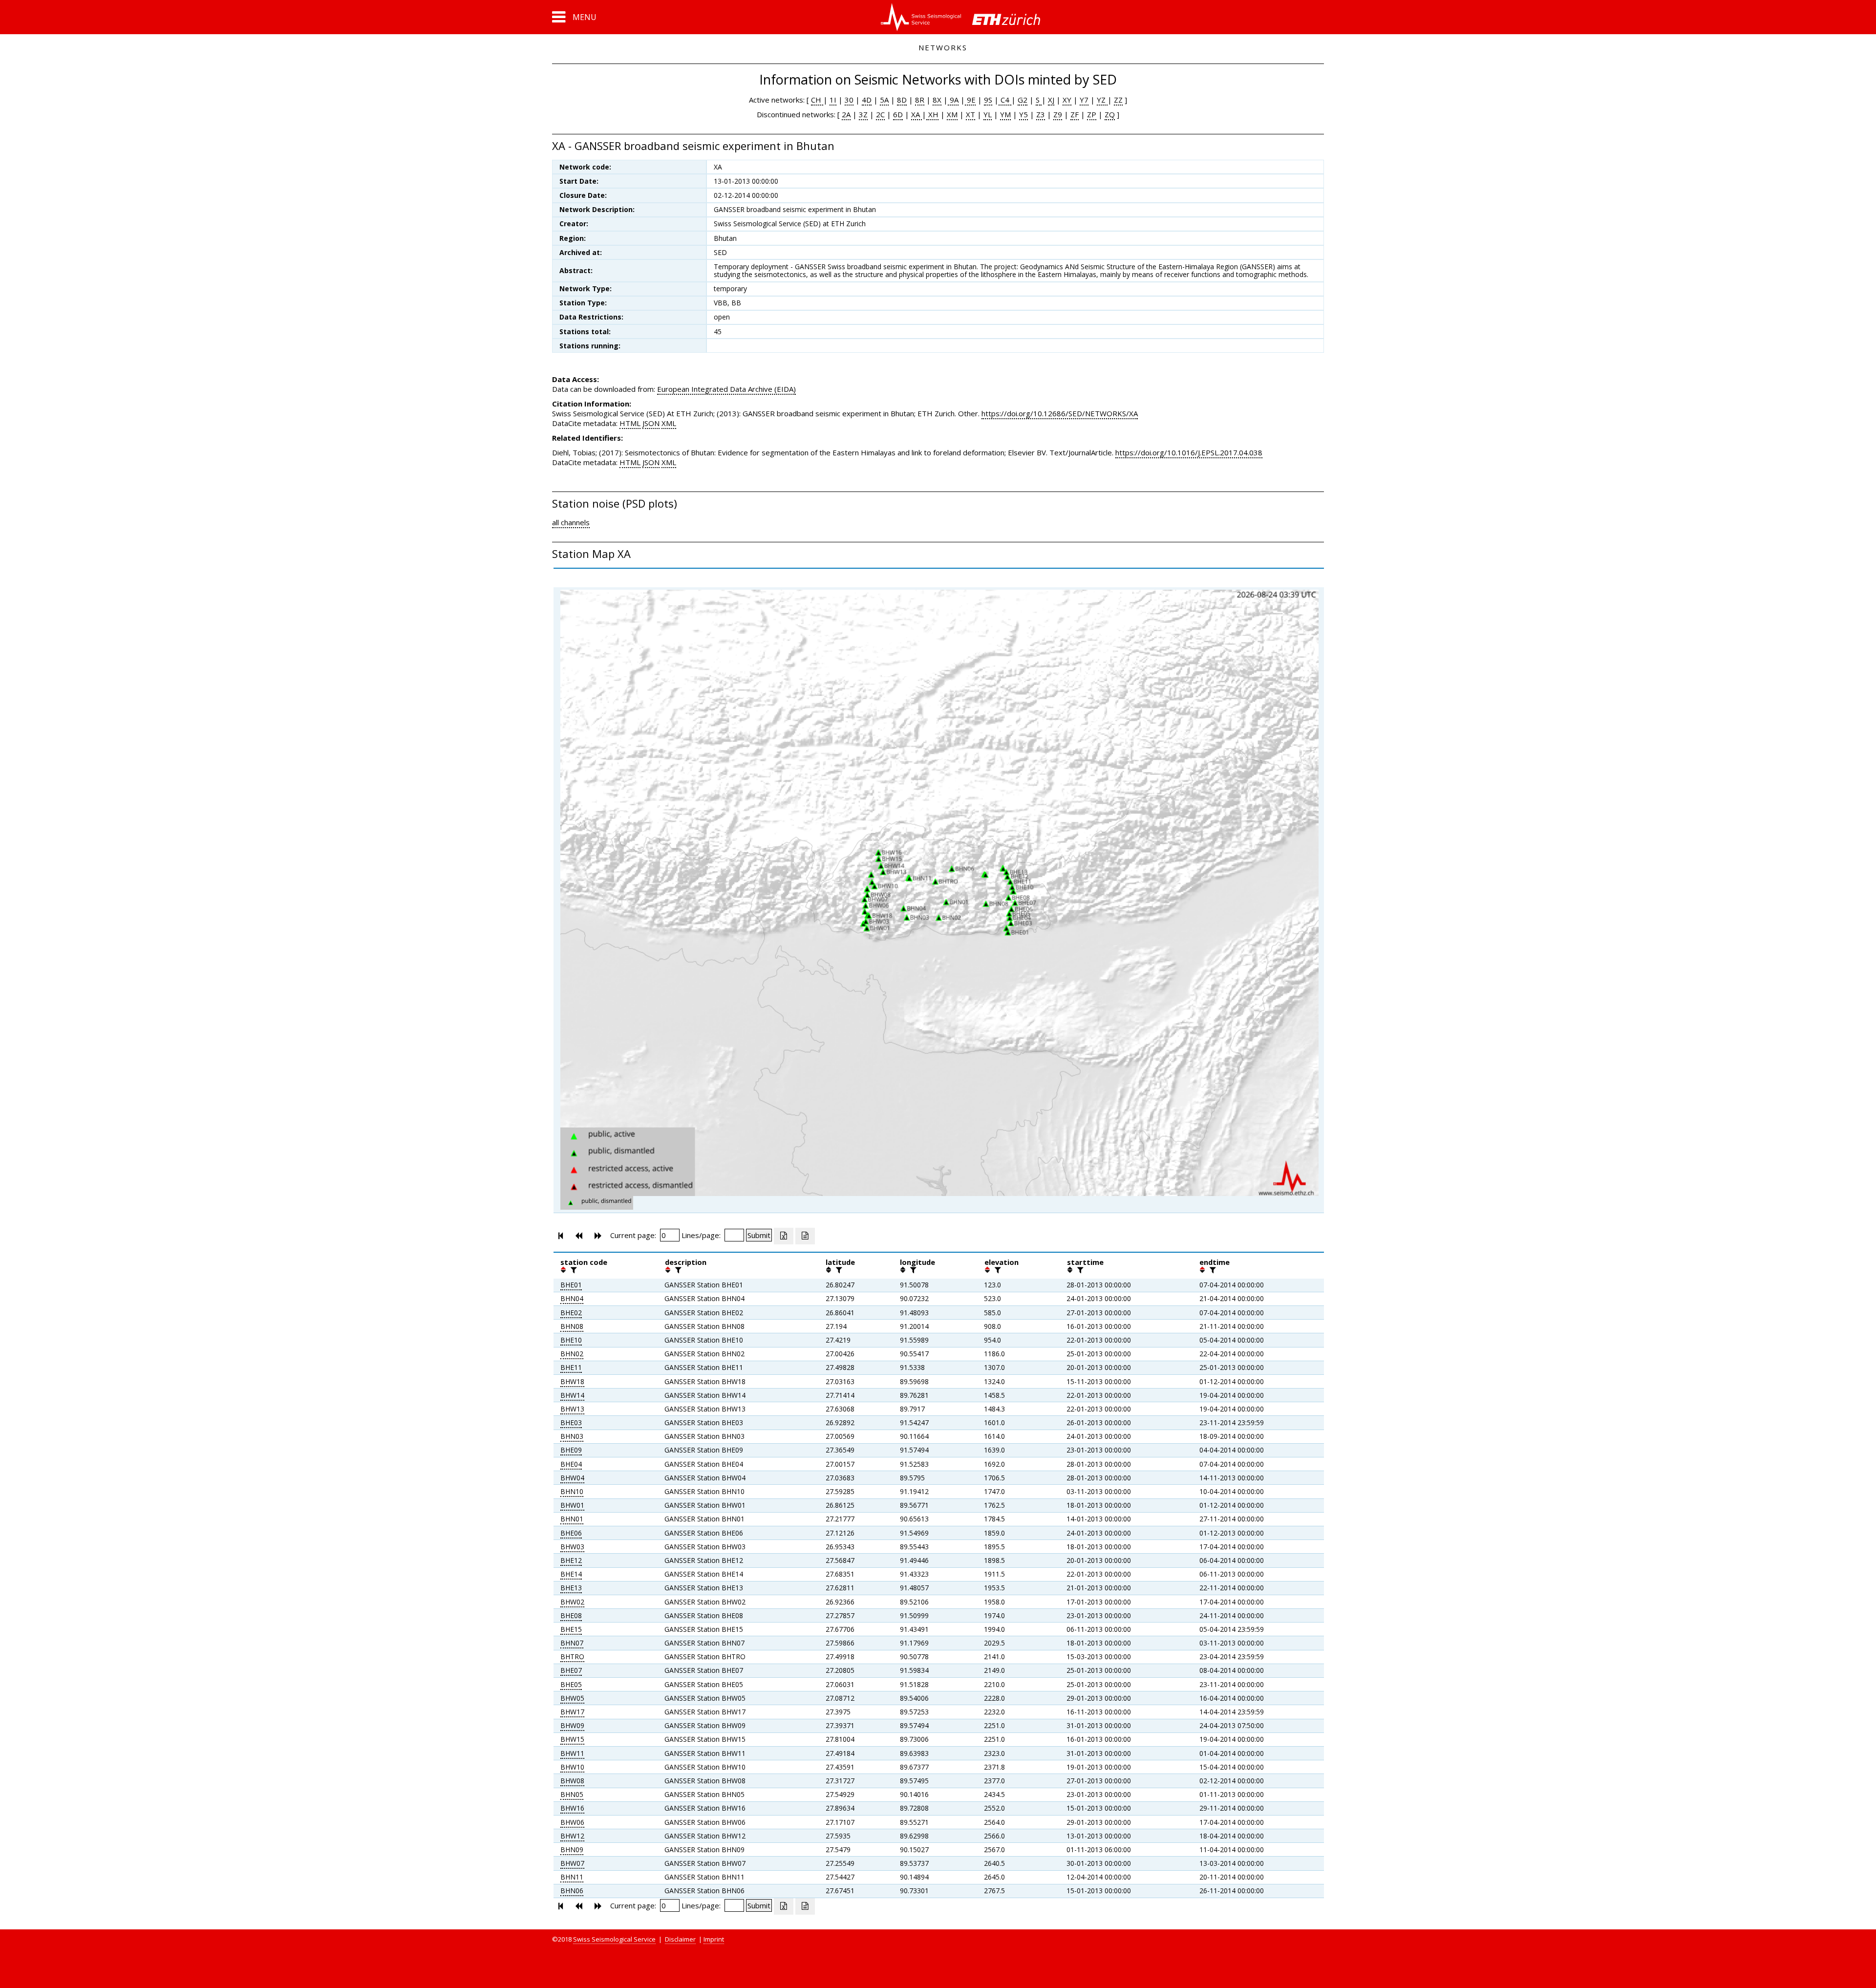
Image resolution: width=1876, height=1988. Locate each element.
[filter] (573, 1270)
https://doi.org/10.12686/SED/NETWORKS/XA (1060, 413)
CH (817, 100)
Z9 (1058, 114)
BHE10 (571, 1340)
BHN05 (572, 1794)
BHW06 (572, 1822)
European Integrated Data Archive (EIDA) (726, 389)
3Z (863, 114)
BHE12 (571, 1560)
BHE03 (571, 1422)
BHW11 (572, 1753)
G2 (1023, 100)
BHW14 (572, 1395)
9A (953, 100)
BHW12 (572, 1836)
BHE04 (571, 1464)
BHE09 (571, 1450)
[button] (574, 17)
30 (849, 100)
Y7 (1084, 100)
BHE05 (571, 1684)
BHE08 (571, 1615)
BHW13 (572, 1409)
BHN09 (572, 1849)
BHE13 (571, 1588)
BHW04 (572, 1478)
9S (988, 100)
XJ (1051, 100)
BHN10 (572, 1491)
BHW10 (572, 1767)
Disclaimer (680, 1939)
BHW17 (572, 1712)
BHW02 (572, 1602)
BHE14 (571, 1574)
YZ (1102, 100)
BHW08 (572, 1781)
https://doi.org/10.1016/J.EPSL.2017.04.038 (1189, 452)
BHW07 (572, 1863)
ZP (1092, 114)
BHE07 (571, 1670)
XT (970, 114)
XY (1067, 100)
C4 (1005, 100)
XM (952, 114)
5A (884, 100)
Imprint (714, 1939)
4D (867, 100)
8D (902, 100)
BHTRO (572, 1657)
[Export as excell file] (784, 1236)
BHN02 (572, 1354)
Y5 (1023, 114)
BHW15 (572, 1739)
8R (920, 100)
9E (970, 100)
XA (917, 114)
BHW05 (572, 1698)
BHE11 (571, 1367)
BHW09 (572, 1725)
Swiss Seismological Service (614, 1939)
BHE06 (571, 1533)
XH (932, 114)
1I (833, 100)
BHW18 (572, 1381)
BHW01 (572, 1505)
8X (937, 100)
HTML (630, 423)
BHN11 (572, 1877)
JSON (651, 423)
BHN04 (572, 1298)
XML (669, 423)
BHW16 (572, 1808)
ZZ (1118, 100)
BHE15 (571, 1629)
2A (846, 114)
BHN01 (572, 1519)
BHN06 (572, 1891)
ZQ (1110, 114)
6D (898, 114)
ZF (1075, 114)
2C (880, 114)
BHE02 (571, 1313)
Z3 (1041, 114)
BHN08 (572, 1326)
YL (988, 114)
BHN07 (572, 1643)
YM (1005, 114)
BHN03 (572, 1436)
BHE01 (571, 1285)
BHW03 (572, 1547)
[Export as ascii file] (805, 1236)
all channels (571, 522)
